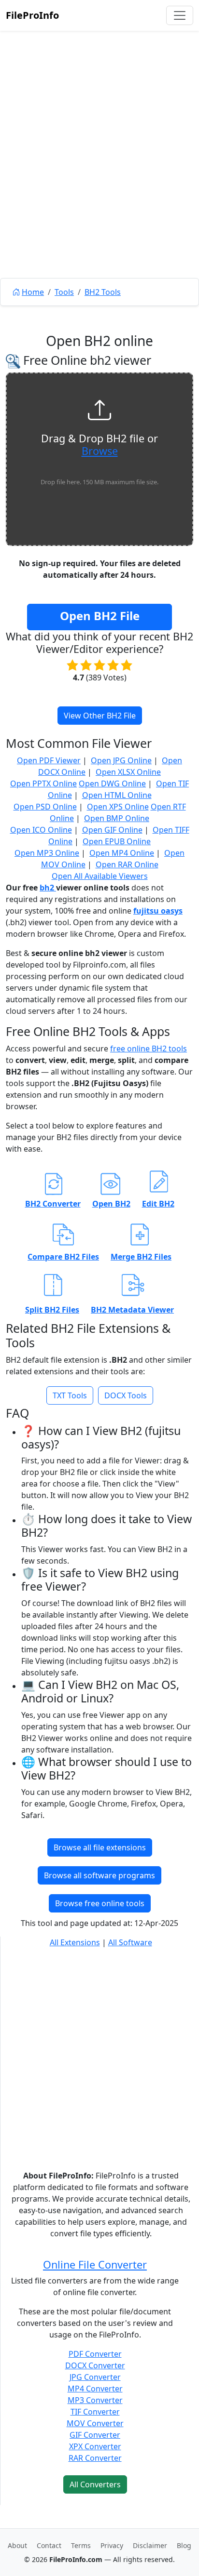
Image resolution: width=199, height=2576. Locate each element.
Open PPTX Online (43, 783)
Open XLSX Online (128, 772)
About (17, 2545)
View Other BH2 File (100, 716)
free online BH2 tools (149, 1049)
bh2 (48, 888)
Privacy (112, 2545)
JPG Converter (95, 2377)
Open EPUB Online (117, 841)
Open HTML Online (117, 795)
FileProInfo (32, 15)
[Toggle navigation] (180, 15)
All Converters (95, 2484)
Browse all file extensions (100, 1847)
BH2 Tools (103, 292)
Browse (100, 451)
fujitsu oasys (158, 911)
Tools (64, 292)
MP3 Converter (95, 2400)
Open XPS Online (118, 807)
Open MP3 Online (47, 853)
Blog (184, 2545)
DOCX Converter (95, 2365)
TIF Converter (95, 2412)
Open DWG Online (112, 783)
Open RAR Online (127, 864)
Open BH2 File (100, 616)
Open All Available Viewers (100, 876)
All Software (130, 1942)
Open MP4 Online (122, 853)
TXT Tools (70, 1395)
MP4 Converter (95, 2389)
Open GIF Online (112, 830)
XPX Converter (95, 2446)
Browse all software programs (99, 1875)
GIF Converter (95, 2435)
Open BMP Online (117, 818)
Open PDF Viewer (49, 760)
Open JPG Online (121, 760)
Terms (81, 2545)
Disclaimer (150, 2545)
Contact (49, 2545)
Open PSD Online (45, 807)
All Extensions (75, 1942)
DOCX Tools (126, 1395)
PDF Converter (95, 2354)
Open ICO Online (41, 830)
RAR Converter (95, 2458)
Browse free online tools (100, 1903)
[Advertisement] (99, 176)
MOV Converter (95, 2423)
